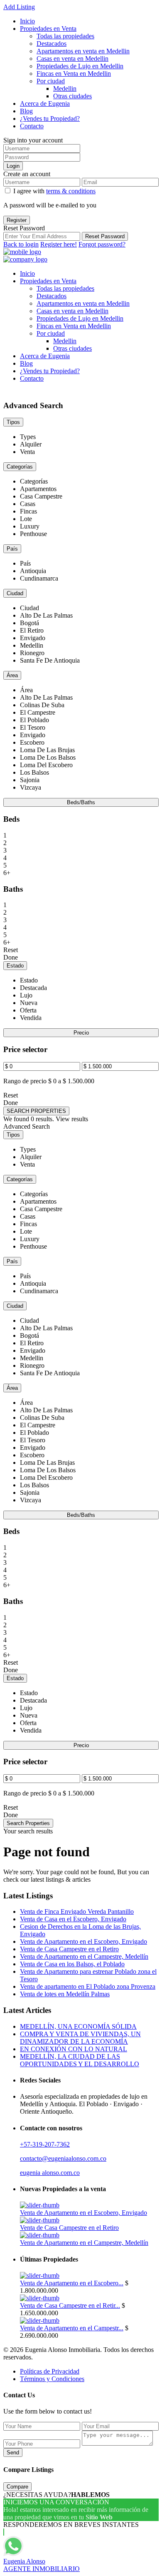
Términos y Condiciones (52, 2379)
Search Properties (28, 1823)
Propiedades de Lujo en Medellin (80, 66)
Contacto (32, 126)
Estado (15, 966)
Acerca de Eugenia (45, 103)
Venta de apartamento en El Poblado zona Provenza (88, 1986)
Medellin (65, 89)
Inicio (27, 21)
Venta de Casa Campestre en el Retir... (70, 2305)
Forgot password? (102, 244)
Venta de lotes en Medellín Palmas (65, 1994)
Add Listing (19, 7)
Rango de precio (25, 1081)
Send (13, 2453)
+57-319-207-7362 (45, 2144)
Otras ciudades (72, 96)
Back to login (21, 244)
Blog (26, 111)
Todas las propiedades (65, 36)
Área (12, 675)
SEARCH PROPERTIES (36, 1111)
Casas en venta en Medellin (72, 59)
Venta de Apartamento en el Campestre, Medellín (84, 1956)
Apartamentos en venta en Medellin (83, 51)
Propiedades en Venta (48, 29)
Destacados (52, 44)
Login (13, 166)
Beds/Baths (81, 802)
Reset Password (105, 236)
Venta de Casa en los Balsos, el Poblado (72, 1964)
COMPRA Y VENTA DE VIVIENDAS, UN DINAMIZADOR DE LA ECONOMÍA (80, 2038)
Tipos (13, 422)
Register (17, 220)
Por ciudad (51, 81)
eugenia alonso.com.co (50, 2173)
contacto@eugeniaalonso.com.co (63, 2158)
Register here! (59, 244)
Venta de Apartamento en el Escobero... (72, 2283)
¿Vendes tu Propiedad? (50, 118)
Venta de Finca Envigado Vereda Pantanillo (77, 1911)
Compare (17, 2487)
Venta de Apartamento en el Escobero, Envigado (83, 1941)
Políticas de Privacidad (50, 2371)
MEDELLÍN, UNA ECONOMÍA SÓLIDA (78, 2026)
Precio (81, 1033)
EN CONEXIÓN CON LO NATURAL (74, 2049)
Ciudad (15, 593)
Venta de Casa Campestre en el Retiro (69, 1949)
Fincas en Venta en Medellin (74, 74)
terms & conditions (71, 191)
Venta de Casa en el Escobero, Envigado (73, 1919)
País (12, 549)
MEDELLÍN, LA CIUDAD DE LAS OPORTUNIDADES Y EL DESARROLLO (80, 2060)
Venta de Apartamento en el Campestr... (72, 2328)
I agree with (54, 191)
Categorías (20, 467)
